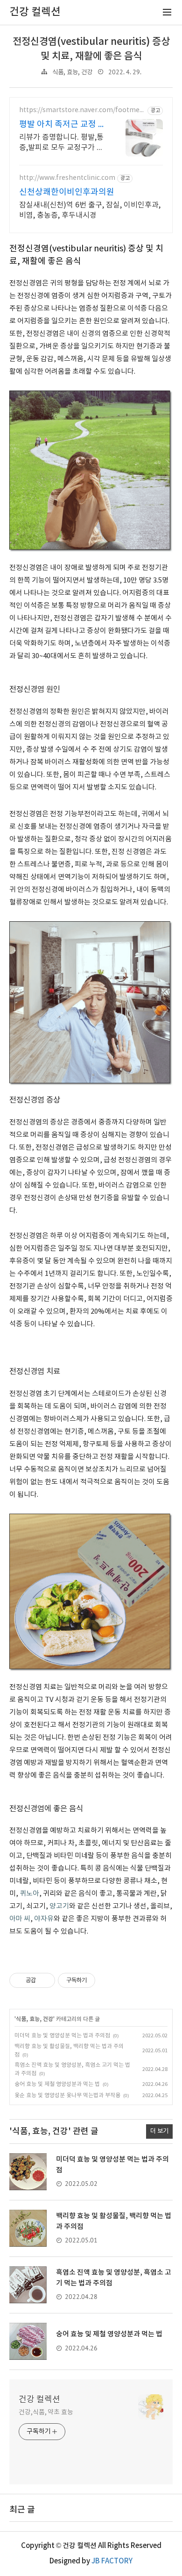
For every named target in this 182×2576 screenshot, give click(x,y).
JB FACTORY (112, 2561)
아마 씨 (20, 1919)
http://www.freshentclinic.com (67, 178)
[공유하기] (45, 1980)
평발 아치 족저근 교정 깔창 (63, 125)
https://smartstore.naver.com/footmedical (82, 110)
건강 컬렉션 (39, 2400)
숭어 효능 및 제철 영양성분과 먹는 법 (57, 2084)
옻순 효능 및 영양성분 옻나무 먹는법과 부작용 (67, 2096)
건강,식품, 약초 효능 (46, 2412)
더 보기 (159, 2131)
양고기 (59, 1906)
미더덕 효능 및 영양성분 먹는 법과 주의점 (62, 2036)
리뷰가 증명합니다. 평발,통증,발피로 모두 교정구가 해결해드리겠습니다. (61, 143)
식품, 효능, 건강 (72, 72)
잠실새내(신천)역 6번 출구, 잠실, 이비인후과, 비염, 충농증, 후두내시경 (90, 210)
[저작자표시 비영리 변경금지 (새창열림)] (108, 1980)
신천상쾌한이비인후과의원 (67, 192)
